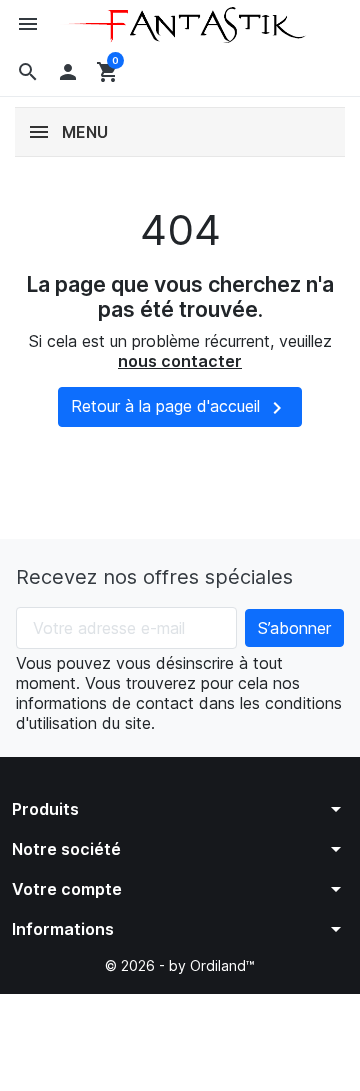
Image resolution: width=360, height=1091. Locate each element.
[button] (28, 72)
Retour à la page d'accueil (180, 408)
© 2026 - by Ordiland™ (180, 965)
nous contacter (180, 361)
